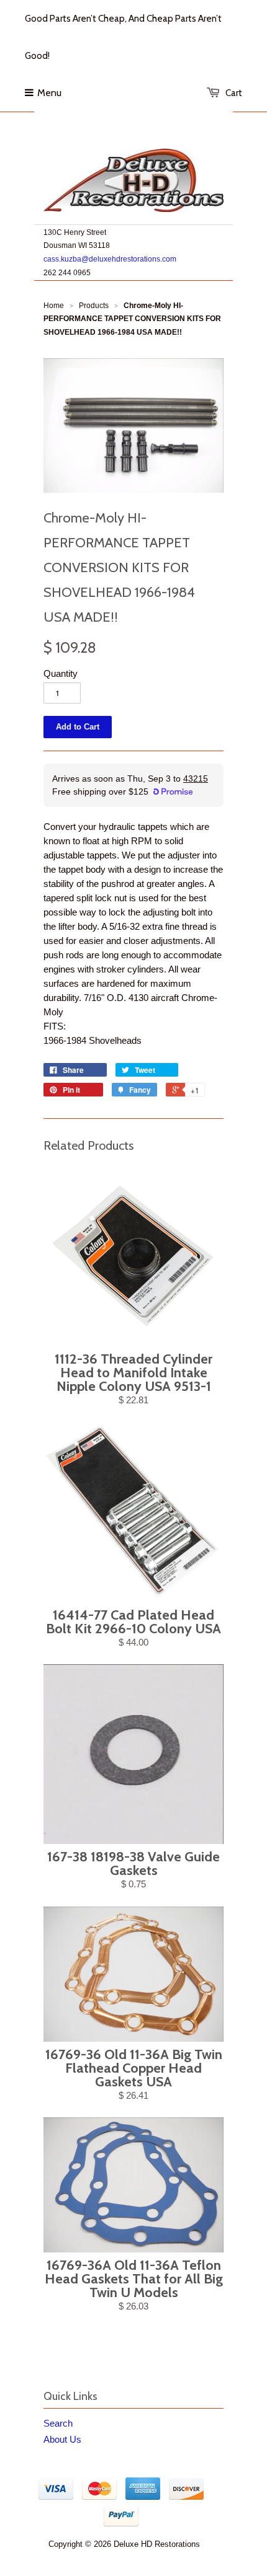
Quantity (61, 673)
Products (94, 306)
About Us (62, 2439)
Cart (234, 93)
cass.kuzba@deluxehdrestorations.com (110, 259)
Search (58, 2423)
